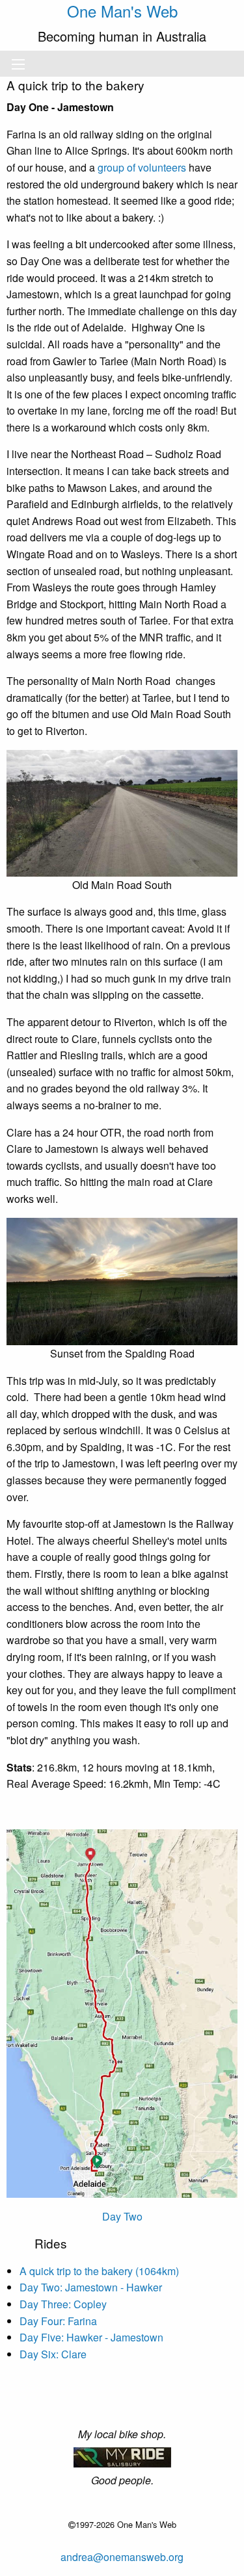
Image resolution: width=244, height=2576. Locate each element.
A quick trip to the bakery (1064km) (99, 2271)
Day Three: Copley (63, 2304)
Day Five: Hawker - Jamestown (91, 2337)
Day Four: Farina (58, 2321)
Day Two (122, 2216)
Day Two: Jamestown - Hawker (91, 2287)
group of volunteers (142, 167)
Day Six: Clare (53, 2354)
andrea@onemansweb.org (122, 2557)
